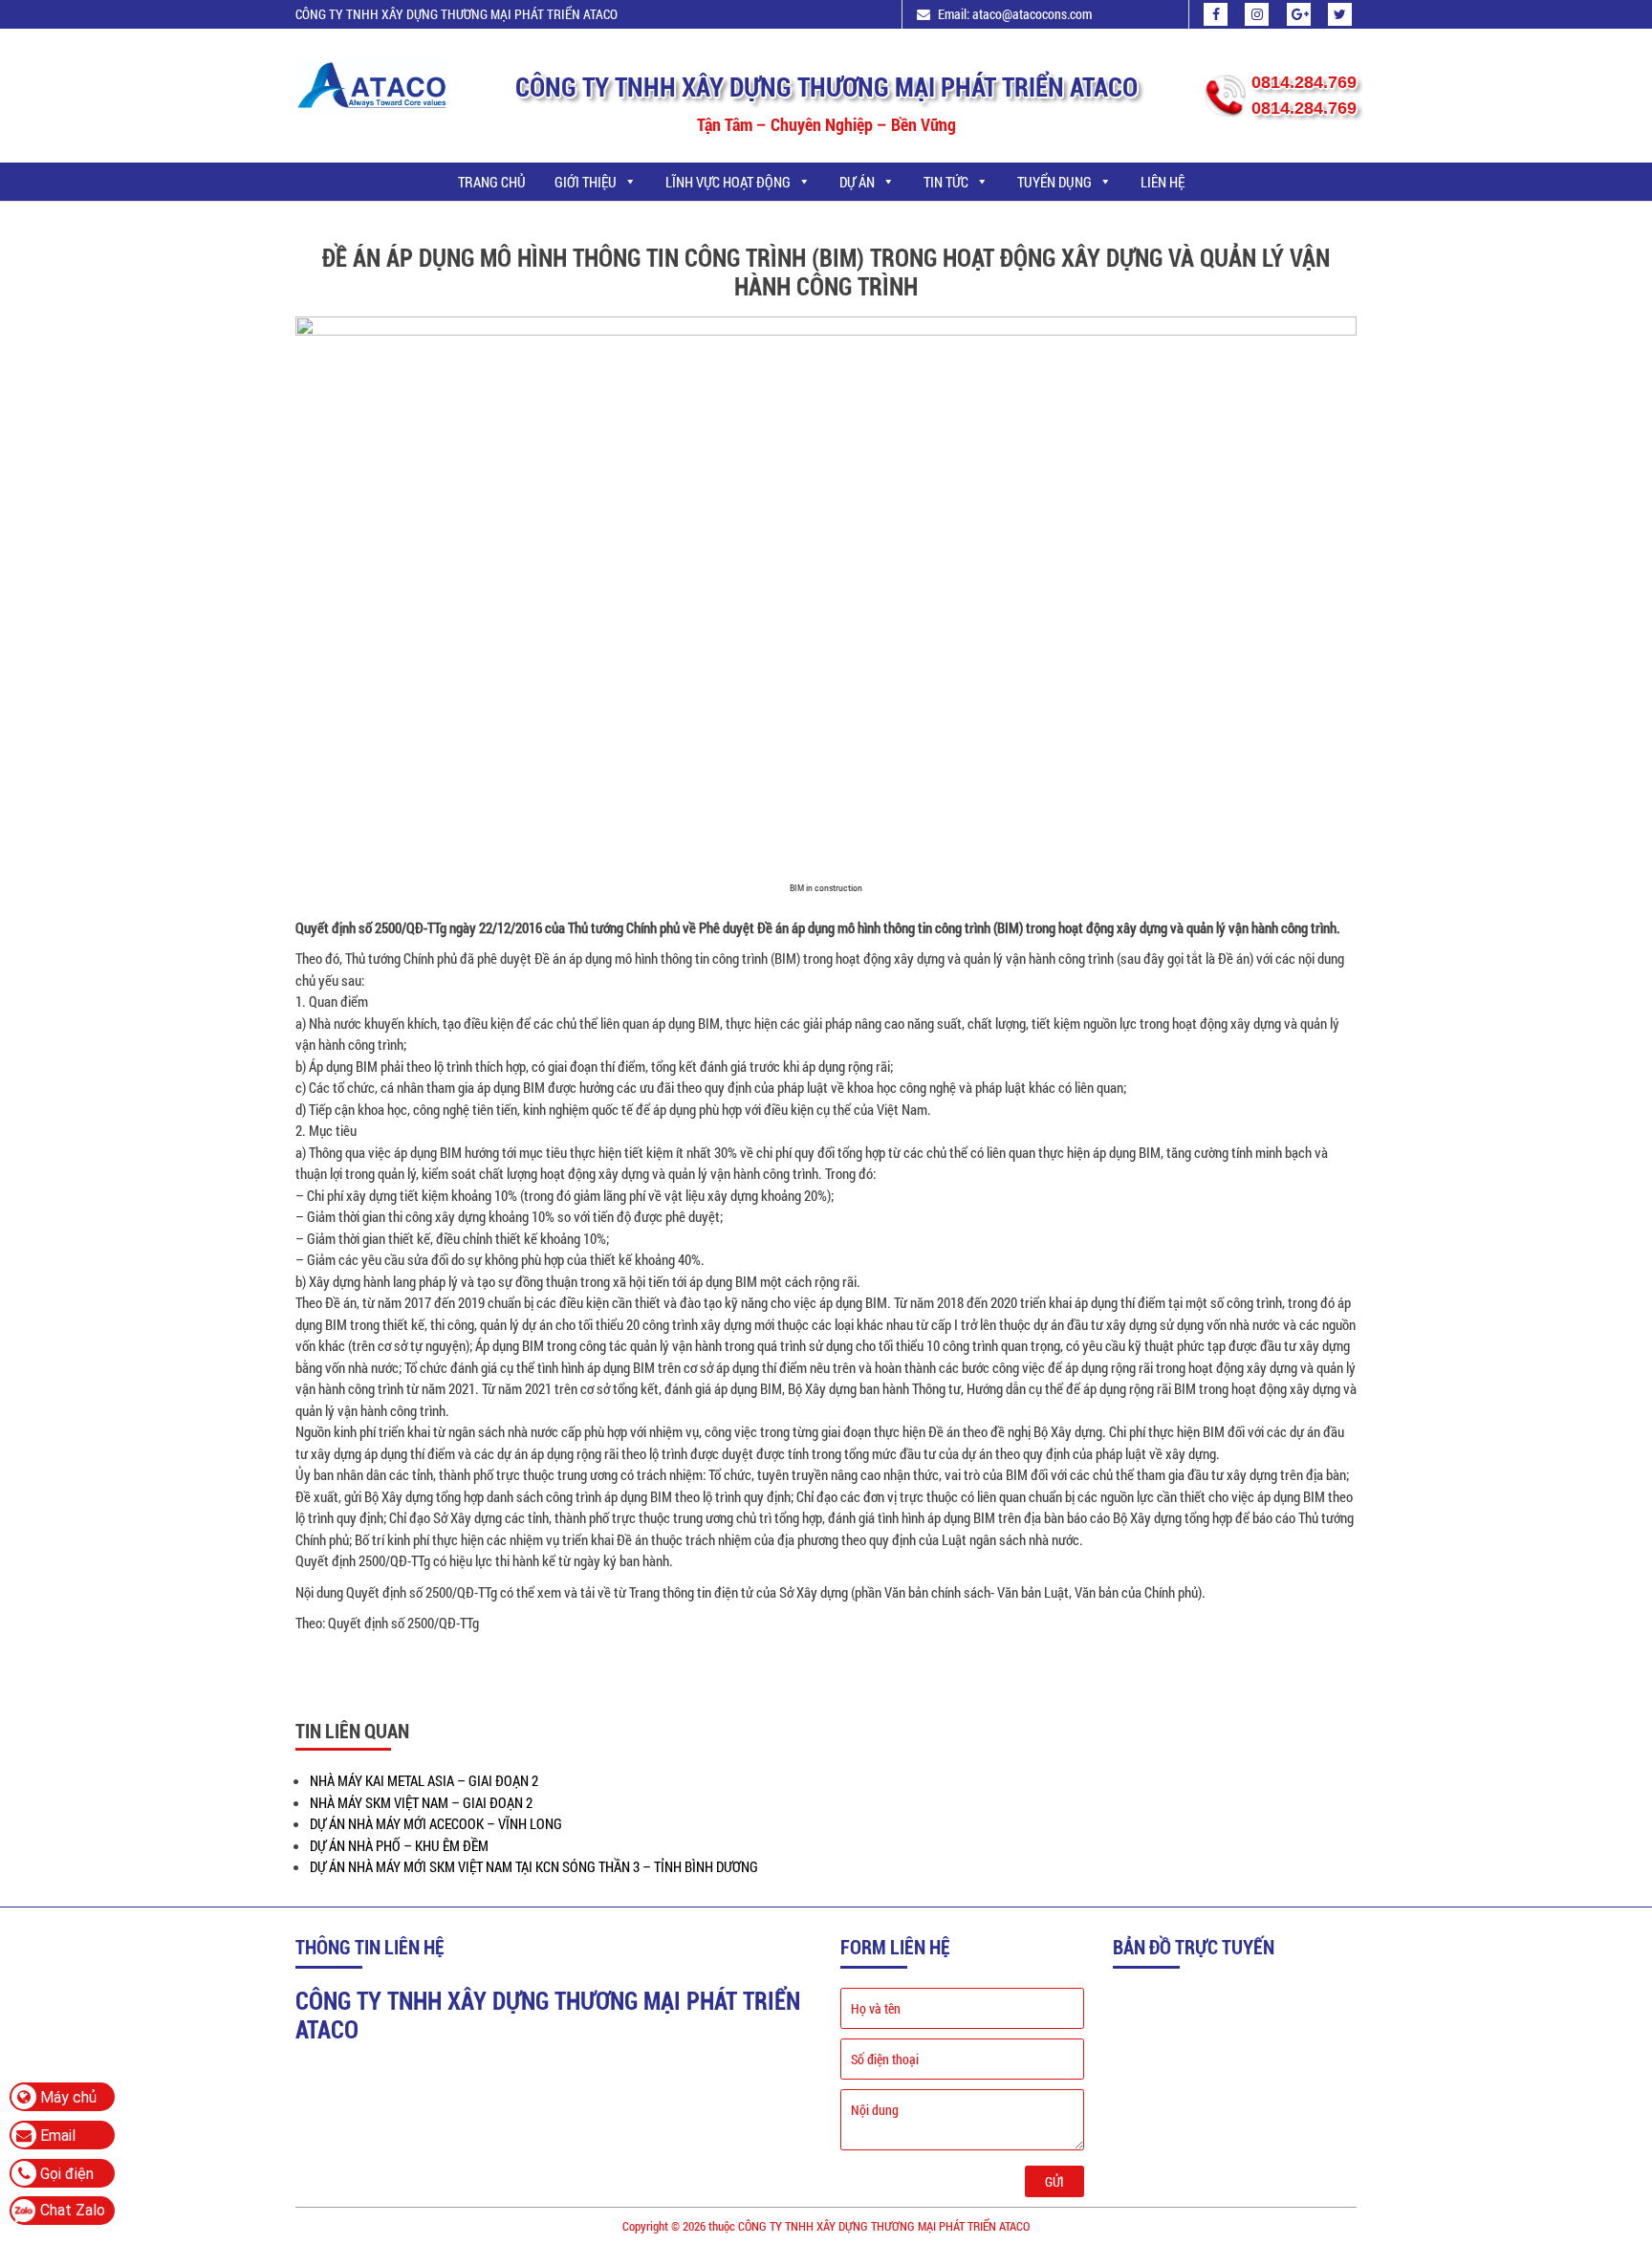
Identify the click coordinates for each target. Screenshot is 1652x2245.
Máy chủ (66, 2097)
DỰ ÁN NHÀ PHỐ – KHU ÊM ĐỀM (399, 1845)
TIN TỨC (946, 182)
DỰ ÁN (857, 182)
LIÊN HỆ (1163, 182)
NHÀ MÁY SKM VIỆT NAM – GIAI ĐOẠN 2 (421, 1802)
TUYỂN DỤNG (1054, 182)
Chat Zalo (73, 2210)
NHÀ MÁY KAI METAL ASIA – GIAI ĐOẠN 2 (424, 1780)
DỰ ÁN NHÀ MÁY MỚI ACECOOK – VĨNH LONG (436, 1823)
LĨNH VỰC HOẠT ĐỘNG (728, 182)
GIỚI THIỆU (586, 182)
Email (56, 2136)
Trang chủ (492, 182)
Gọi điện (65, 2174)
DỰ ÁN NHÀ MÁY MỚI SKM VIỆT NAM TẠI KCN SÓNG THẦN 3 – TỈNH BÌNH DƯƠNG (534, 1866)
